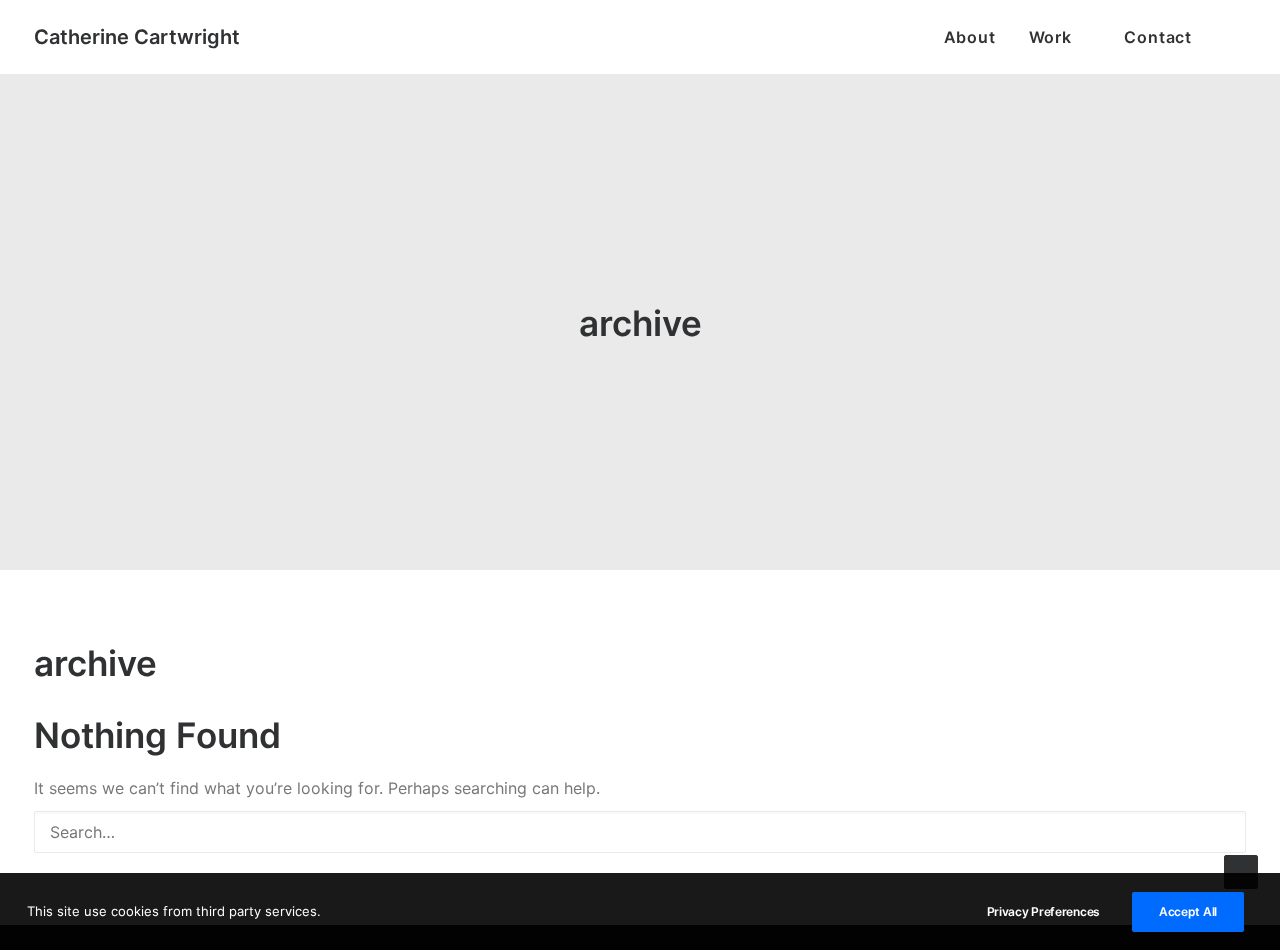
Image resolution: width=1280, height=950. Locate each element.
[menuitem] (970, 37)
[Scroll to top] (1241, 870)
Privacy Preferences (1043, 911)
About (970, 37)
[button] (1237, 37)
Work (1050, 37)
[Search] (640, 832)
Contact (1158, 37)
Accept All (1188, 911)
